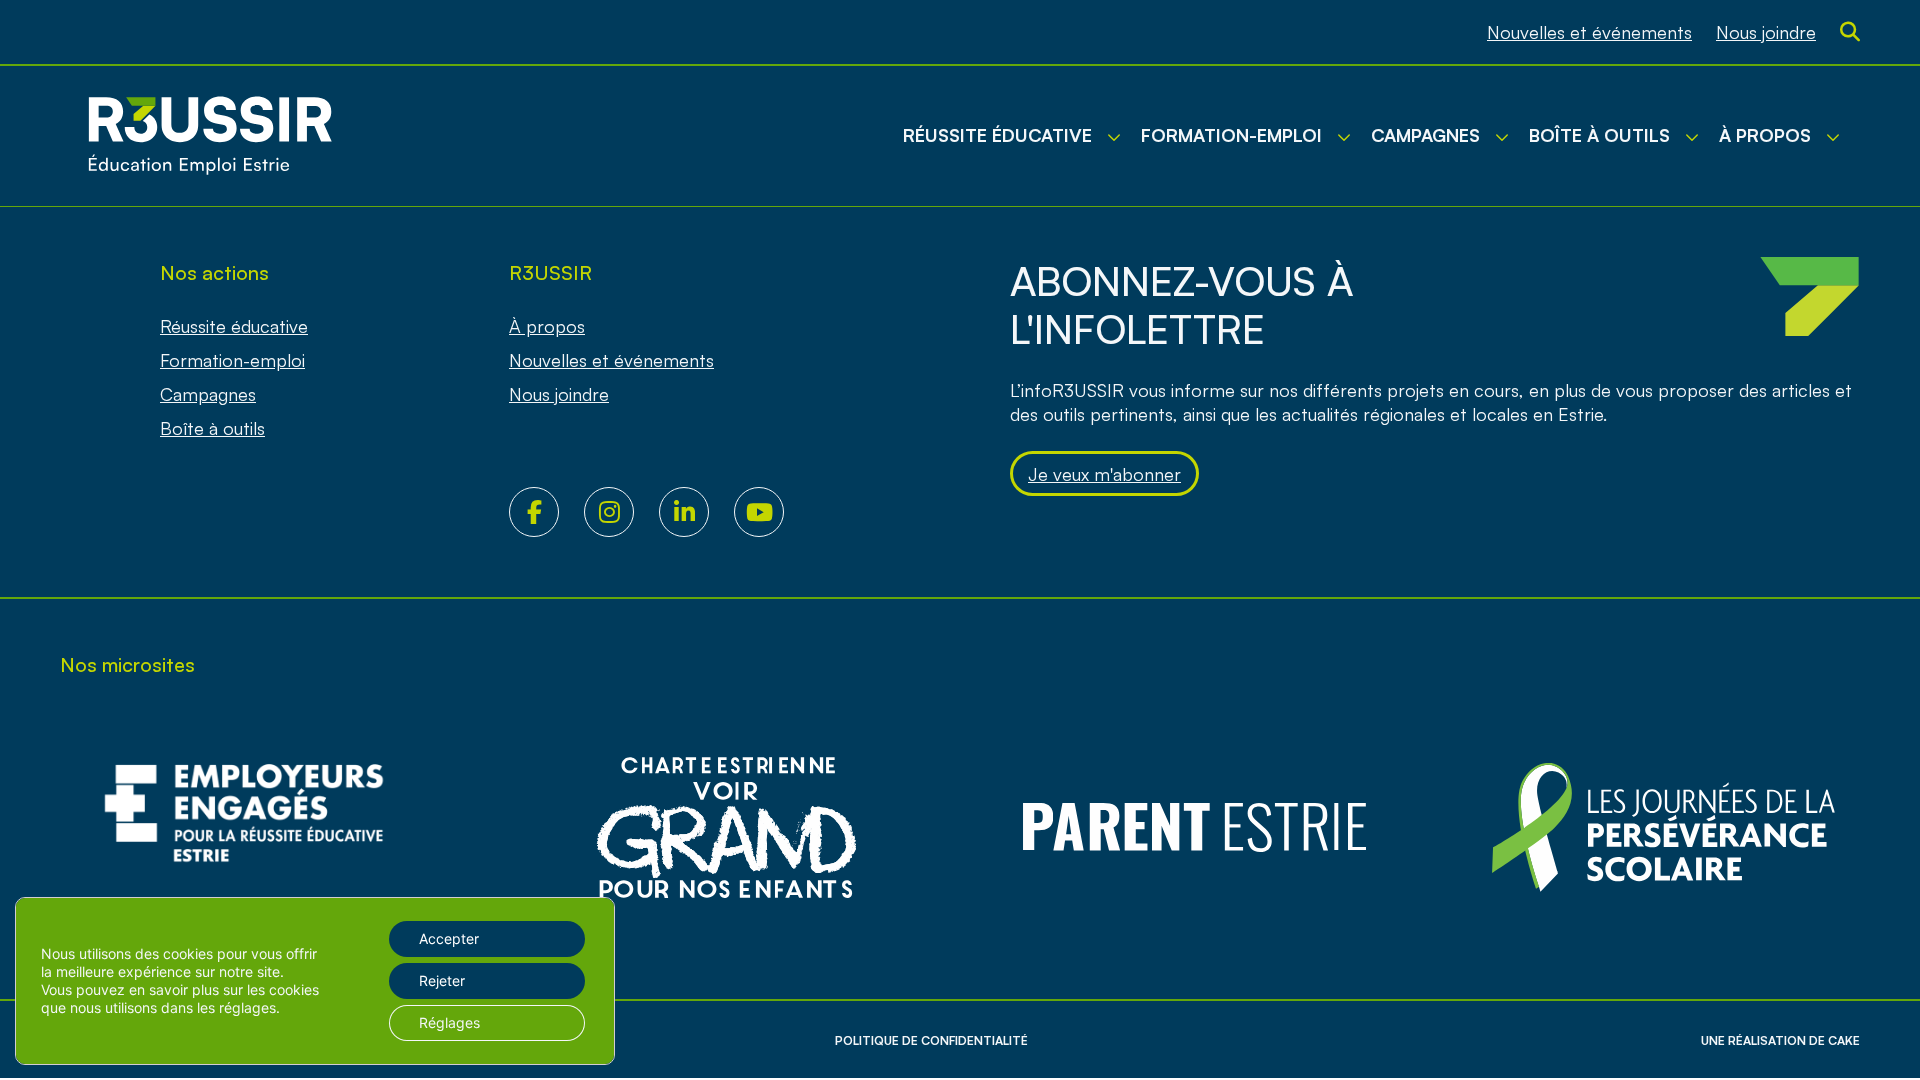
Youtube (771, 512)
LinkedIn (696, 512)
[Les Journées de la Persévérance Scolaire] (726, 827)
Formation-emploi (232, 360)
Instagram (621, 512)
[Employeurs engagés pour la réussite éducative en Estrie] (257, 827)
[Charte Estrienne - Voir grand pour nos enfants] (1663, 827)
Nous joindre (1766, 32)
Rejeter (442, 980)
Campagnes (208, 394)
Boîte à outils (212, 428)
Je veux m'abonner (1104, 474)
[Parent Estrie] (1195, 827)
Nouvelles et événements (1589, 32)
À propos (547, 326)
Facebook (546, 512)
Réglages (449, 1022)
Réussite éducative (234, 326)
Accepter (449, 938)
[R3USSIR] (210, 136)
